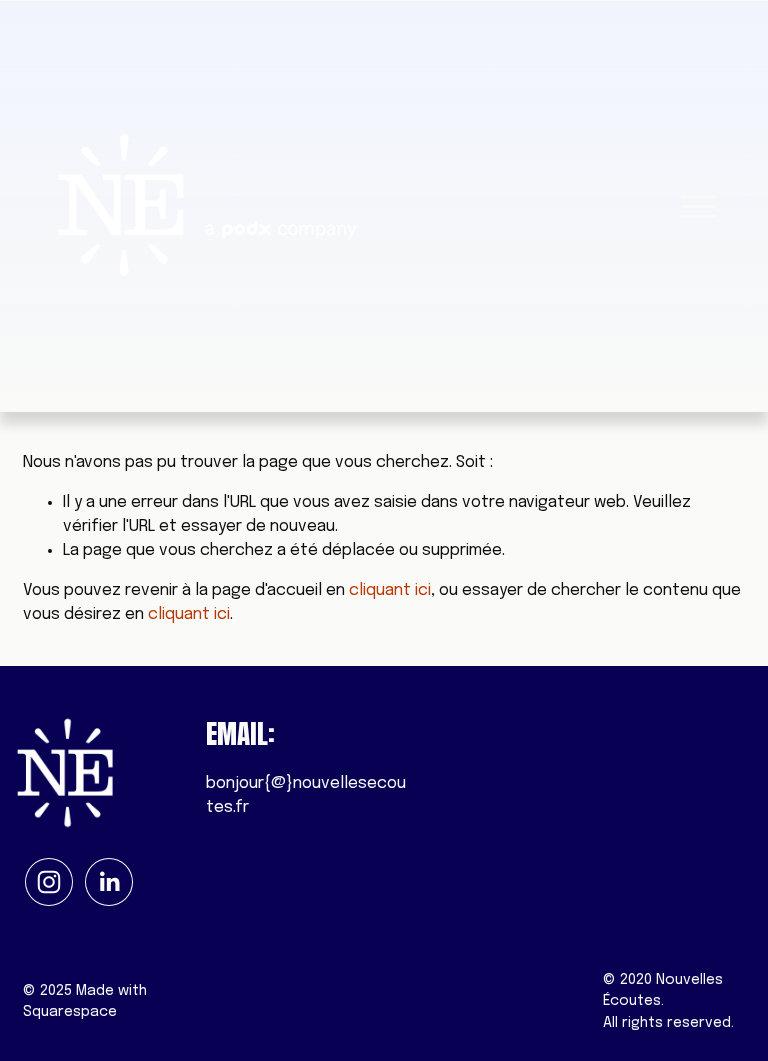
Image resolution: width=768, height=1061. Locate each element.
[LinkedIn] (109, 882)
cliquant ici (390, 590)
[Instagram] (49, 882)
